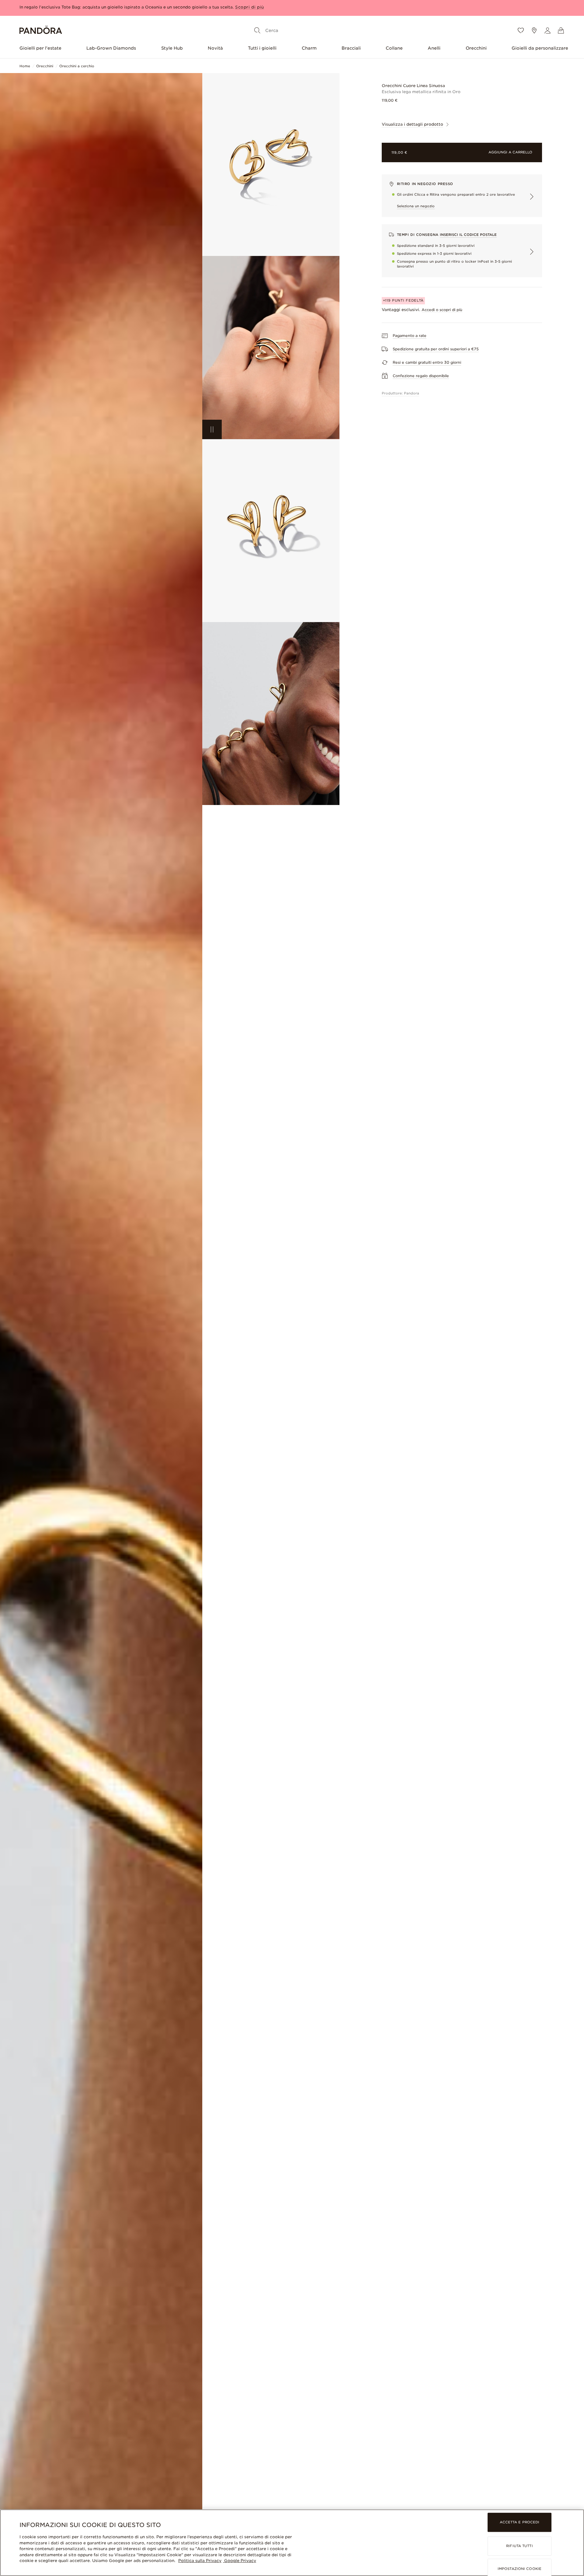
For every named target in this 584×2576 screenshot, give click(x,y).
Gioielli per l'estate (40, 48)
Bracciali (351, 48)
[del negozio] (534, 30)
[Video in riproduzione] (212, 429)
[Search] (257, 30)
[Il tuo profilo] (547, 30)
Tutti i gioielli (262, 48)
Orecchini (476, 48)
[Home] (41, 31)
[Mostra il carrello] (561, 30)
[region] (292, 2543)
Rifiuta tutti (519, 2546)
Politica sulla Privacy (200, 2561)
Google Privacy (240, 2561)
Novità (215, 48)
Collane (394, 48)
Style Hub (172, 48)
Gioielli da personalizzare (540, 48)
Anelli (434, 48)
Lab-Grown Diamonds (111, 48)
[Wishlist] (521, 30)
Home (25, 66)
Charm (309, 48)
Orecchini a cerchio (77, 66)
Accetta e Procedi (520, 2522)
